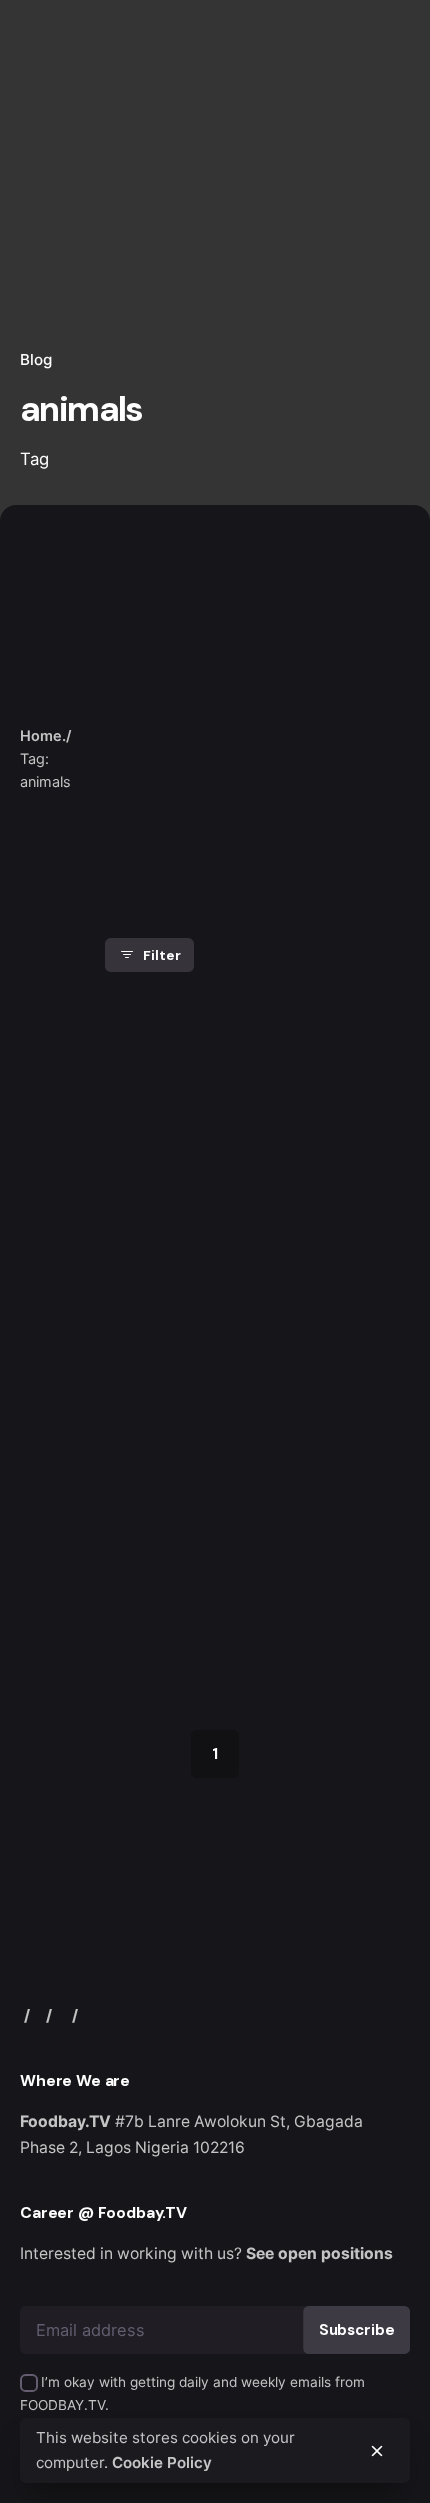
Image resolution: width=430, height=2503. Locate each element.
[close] (137, 695)
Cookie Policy (162, 2462)
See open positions (319, 2253)
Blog (36, 359)
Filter (161, 955)
